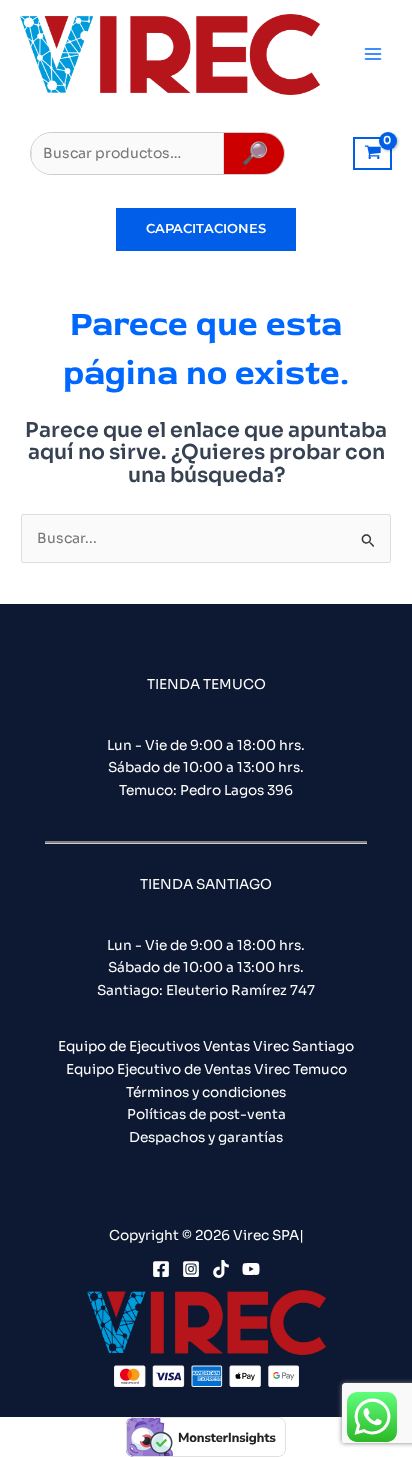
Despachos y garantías (206, 1137)
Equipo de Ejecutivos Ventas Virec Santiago (206, 1046)
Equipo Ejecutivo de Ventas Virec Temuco (206, 1069)
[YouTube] (251, 1269)
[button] (206, 229)
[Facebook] (161, 1269)
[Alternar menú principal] (373, 54)
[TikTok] (221, 1269)
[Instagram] (191, 1269)
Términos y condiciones (206, 1092)
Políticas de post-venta (206, 1114)
